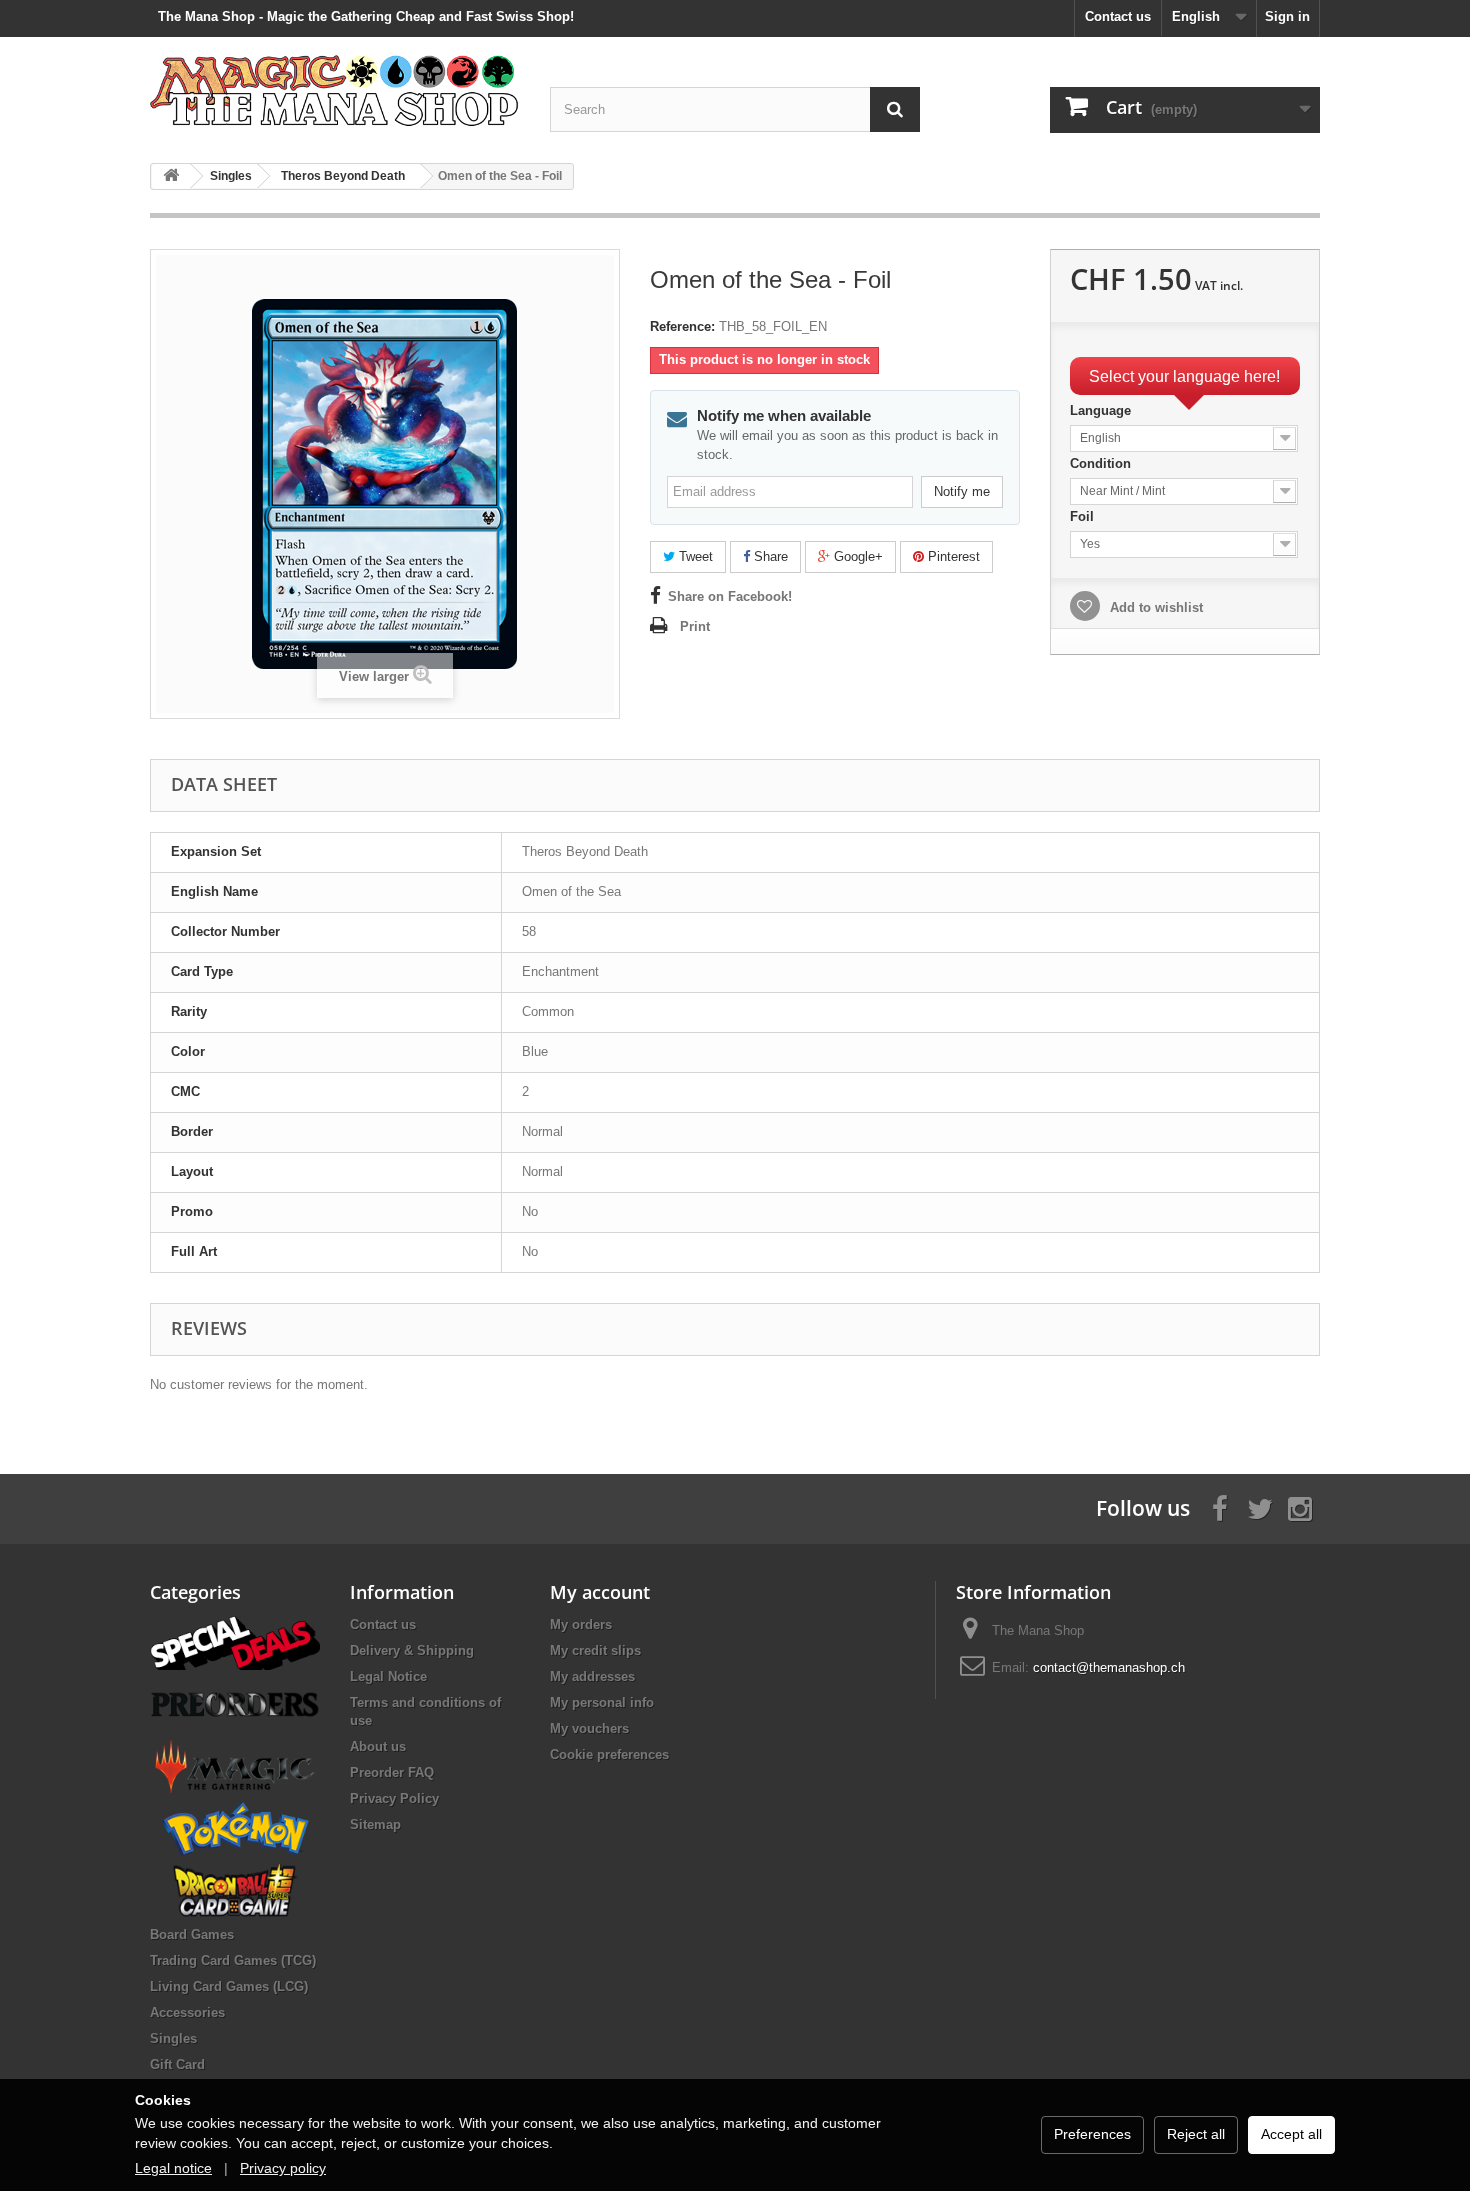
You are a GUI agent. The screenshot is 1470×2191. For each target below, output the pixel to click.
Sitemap (375, 1824)
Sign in (1287, 16)
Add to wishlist (1154, 607)
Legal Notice (388, 1676)
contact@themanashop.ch (1109, 1667)
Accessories (187, 2012)
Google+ (856, 556)
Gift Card (177, 2064)
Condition (1102, 463)
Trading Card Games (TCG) (233, 1960)
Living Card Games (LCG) (229, 1986)
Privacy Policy (394, 1798)
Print (695, 626)
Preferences (1092, 2134)
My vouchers (589, 1728)
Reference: (682, 326)
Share (769, 556)
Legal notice (173, 2168)
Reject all (1196, 2134)
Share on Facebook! (730, 596)
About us (378, 1746)
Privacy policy (283, 2168)
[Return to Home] (171, 176)
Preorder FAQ (392, 1772)
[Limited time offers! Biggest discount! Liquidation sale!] (235, 1641)
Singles (173, 2038)
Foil (1084, 516)
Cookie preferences (609, 1754)
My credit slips (595, 1650)
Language (1102, 410)
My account (600, 1592)
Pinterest (952, 556)
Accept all (1291, 2134)
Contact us (1118, 16)
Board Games (192, 1934)
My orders (581, 1624)
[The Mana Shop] (335, 89)
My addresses (592, 1676)
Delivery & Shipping (412, 1650)
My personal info (602, 1702)
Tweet (694, 556)
